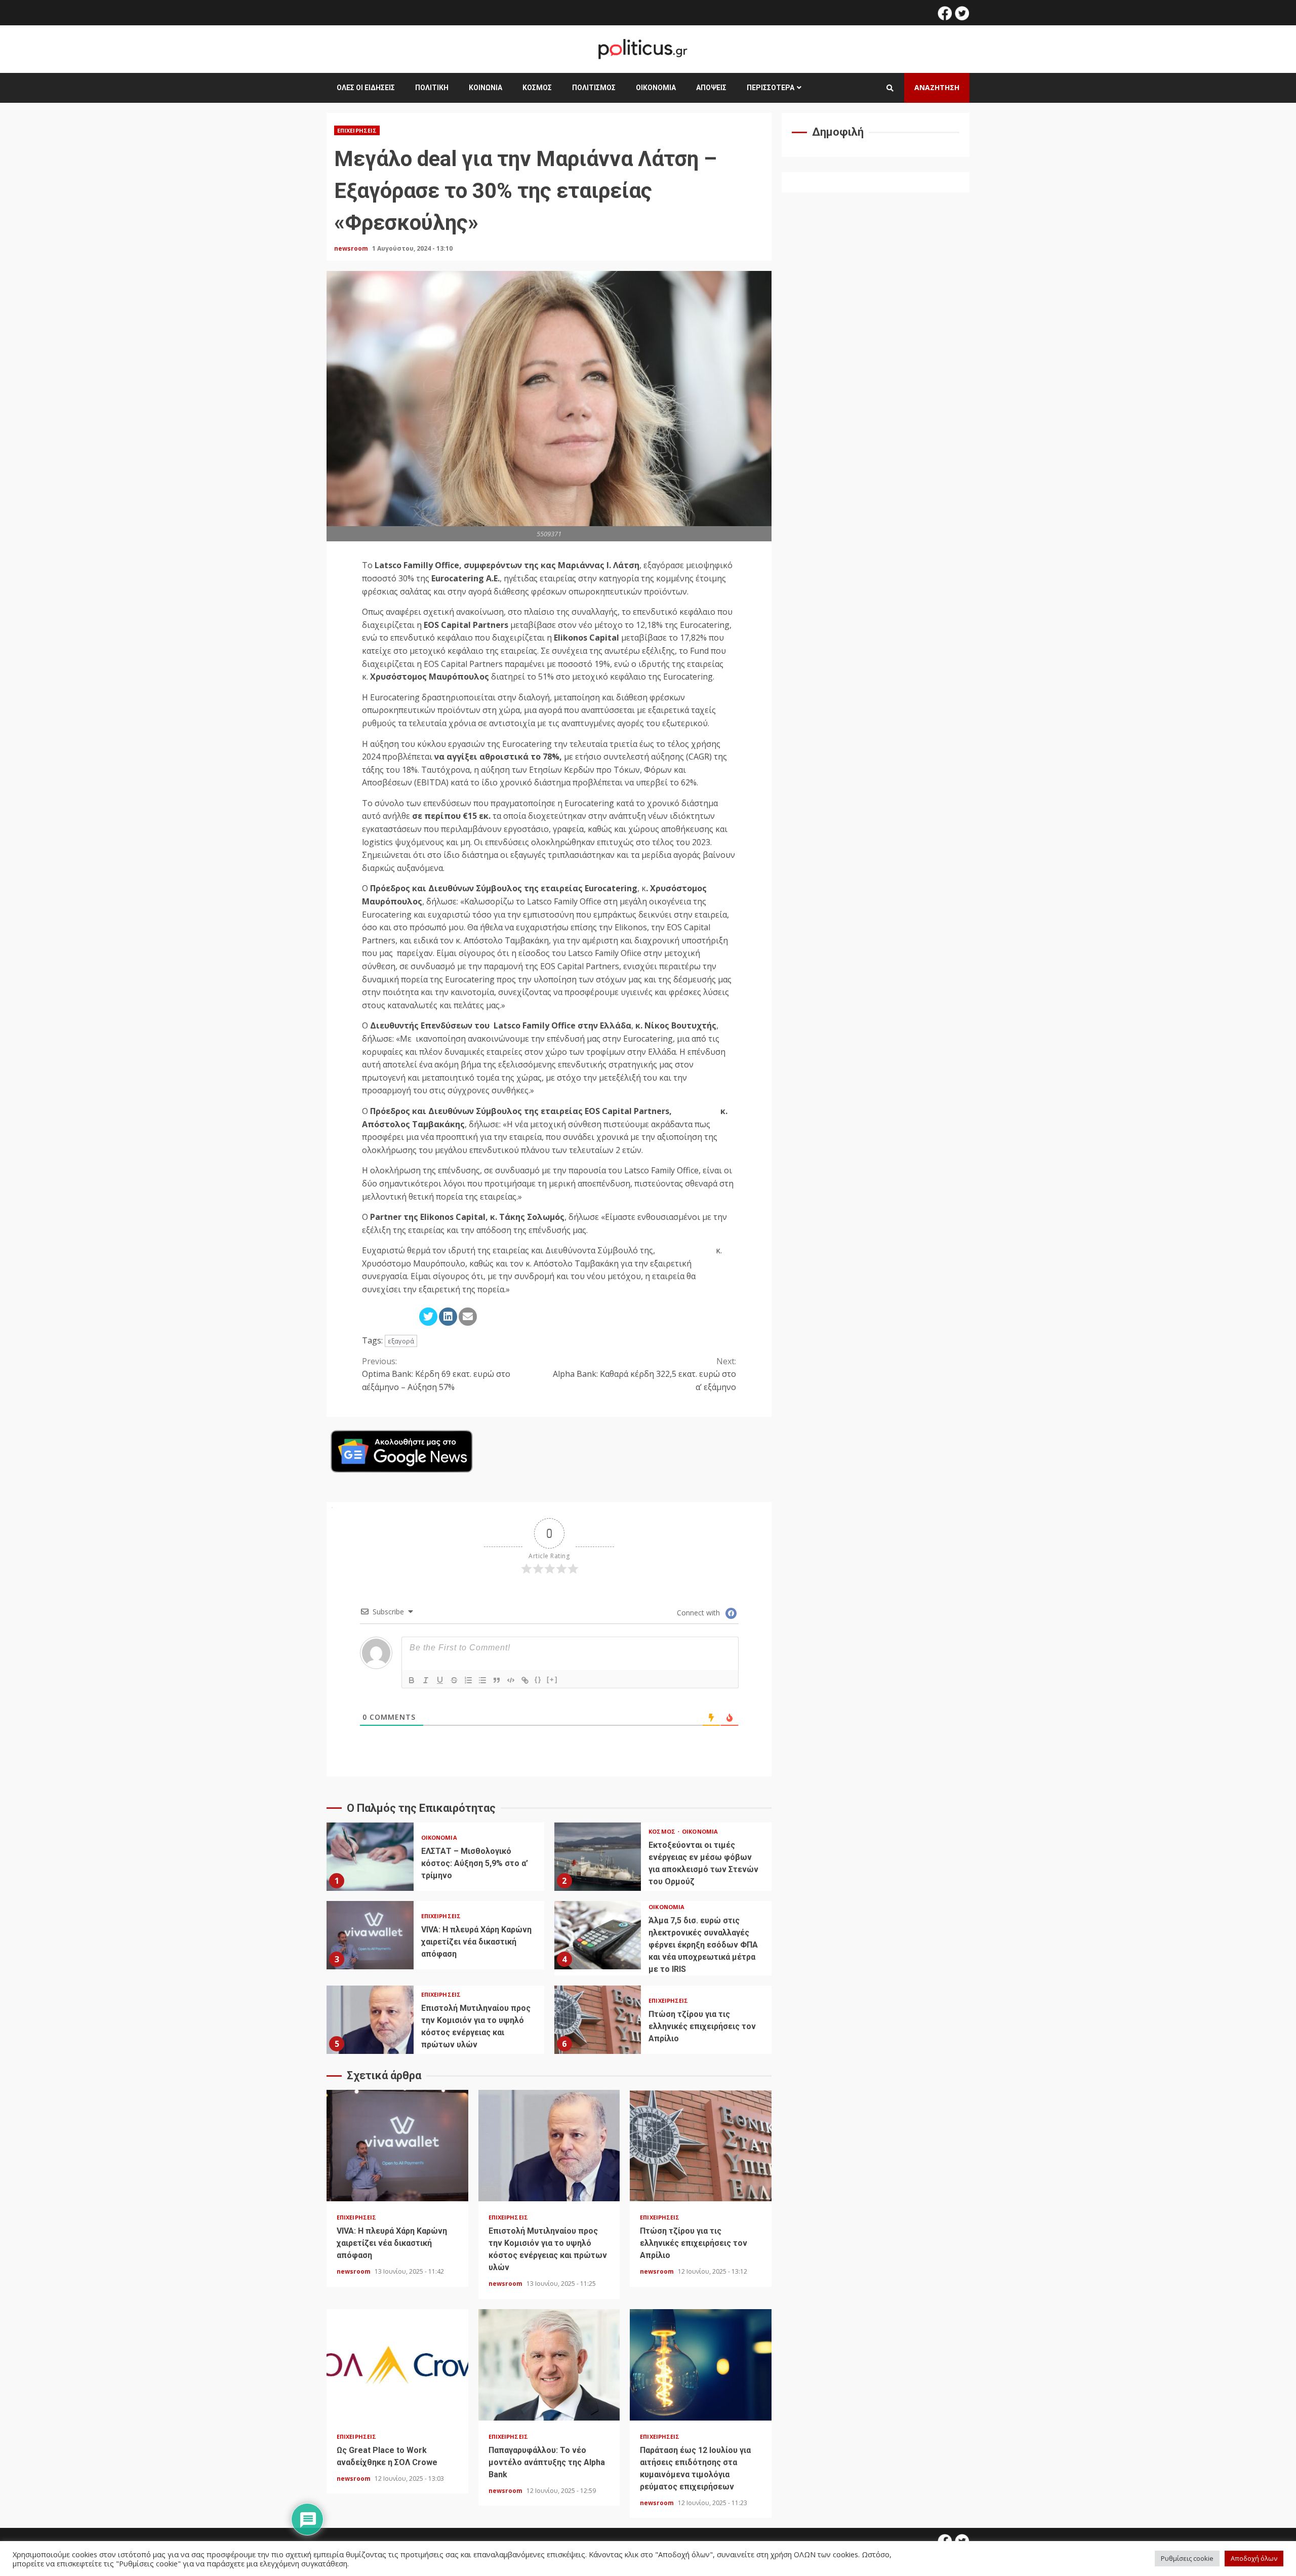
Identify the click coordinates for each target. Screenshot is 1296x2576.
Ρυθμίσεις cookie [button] (1187, 2558)
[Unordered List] (482, 1680)
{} (538, 1679)
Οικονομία (656, 88)
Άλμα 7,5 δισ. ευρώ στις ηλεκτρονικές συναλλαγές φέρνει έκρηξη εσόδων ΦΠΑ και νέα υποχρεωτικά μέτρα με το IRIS (598, 1935)
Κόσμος (537, 88)
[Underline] (440, 1680)
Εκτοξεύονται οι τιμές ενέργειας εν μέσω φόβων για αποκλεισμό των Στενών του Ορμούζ (598, 1857)
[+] (552, 1679)
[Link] (525, 1680)
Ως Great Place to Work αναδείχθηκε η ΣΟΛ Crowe (397, 2365)
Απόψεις (711, 88)
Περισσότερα (771, 88)
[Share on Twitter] (428, 1317)
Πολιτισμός (594, 88)
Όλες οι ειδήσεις (366, 88)
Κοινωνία (485, 88)
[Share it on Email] (468, 1317)
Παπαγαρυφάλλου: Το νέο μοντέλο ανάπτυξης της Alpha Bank (549, 2365)
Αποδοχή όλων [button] (1254, 2558)
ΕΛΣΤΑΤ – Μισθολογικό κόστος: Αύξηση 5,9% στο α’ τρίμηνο (370, 1857)
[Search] (890, 88)
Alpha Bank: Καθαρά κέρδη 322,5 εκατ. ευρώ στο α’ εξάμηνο (644, 1374)
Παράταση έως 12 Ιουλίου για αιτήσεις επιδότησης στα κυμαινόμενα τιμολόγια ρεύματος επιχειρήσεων (701, 2365)
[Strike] (454, 1680)
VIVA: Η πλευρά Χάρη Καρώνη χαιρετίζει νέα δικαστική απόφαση (370, 1935)
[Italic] (426, 1680)
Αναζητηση (937, 87)
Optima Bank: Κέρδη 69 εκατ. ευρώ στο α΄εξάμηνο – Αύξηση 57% (436, 1374)
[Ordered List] (468, 1680)
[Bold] (412, 1680)
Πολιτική (432, 88)
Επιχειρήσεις (357, 130)
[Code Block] (511, 1680)
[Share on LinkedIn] (448, 1317)
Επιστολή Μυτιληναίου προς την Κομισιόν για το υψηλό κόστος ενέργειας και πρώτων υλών (370, 2020)
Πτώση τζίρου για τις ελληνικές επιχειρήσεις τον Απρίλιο (598, 2020)
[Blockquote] (497, 1680)
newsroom (352, 248)
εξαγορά (401, 1341)
